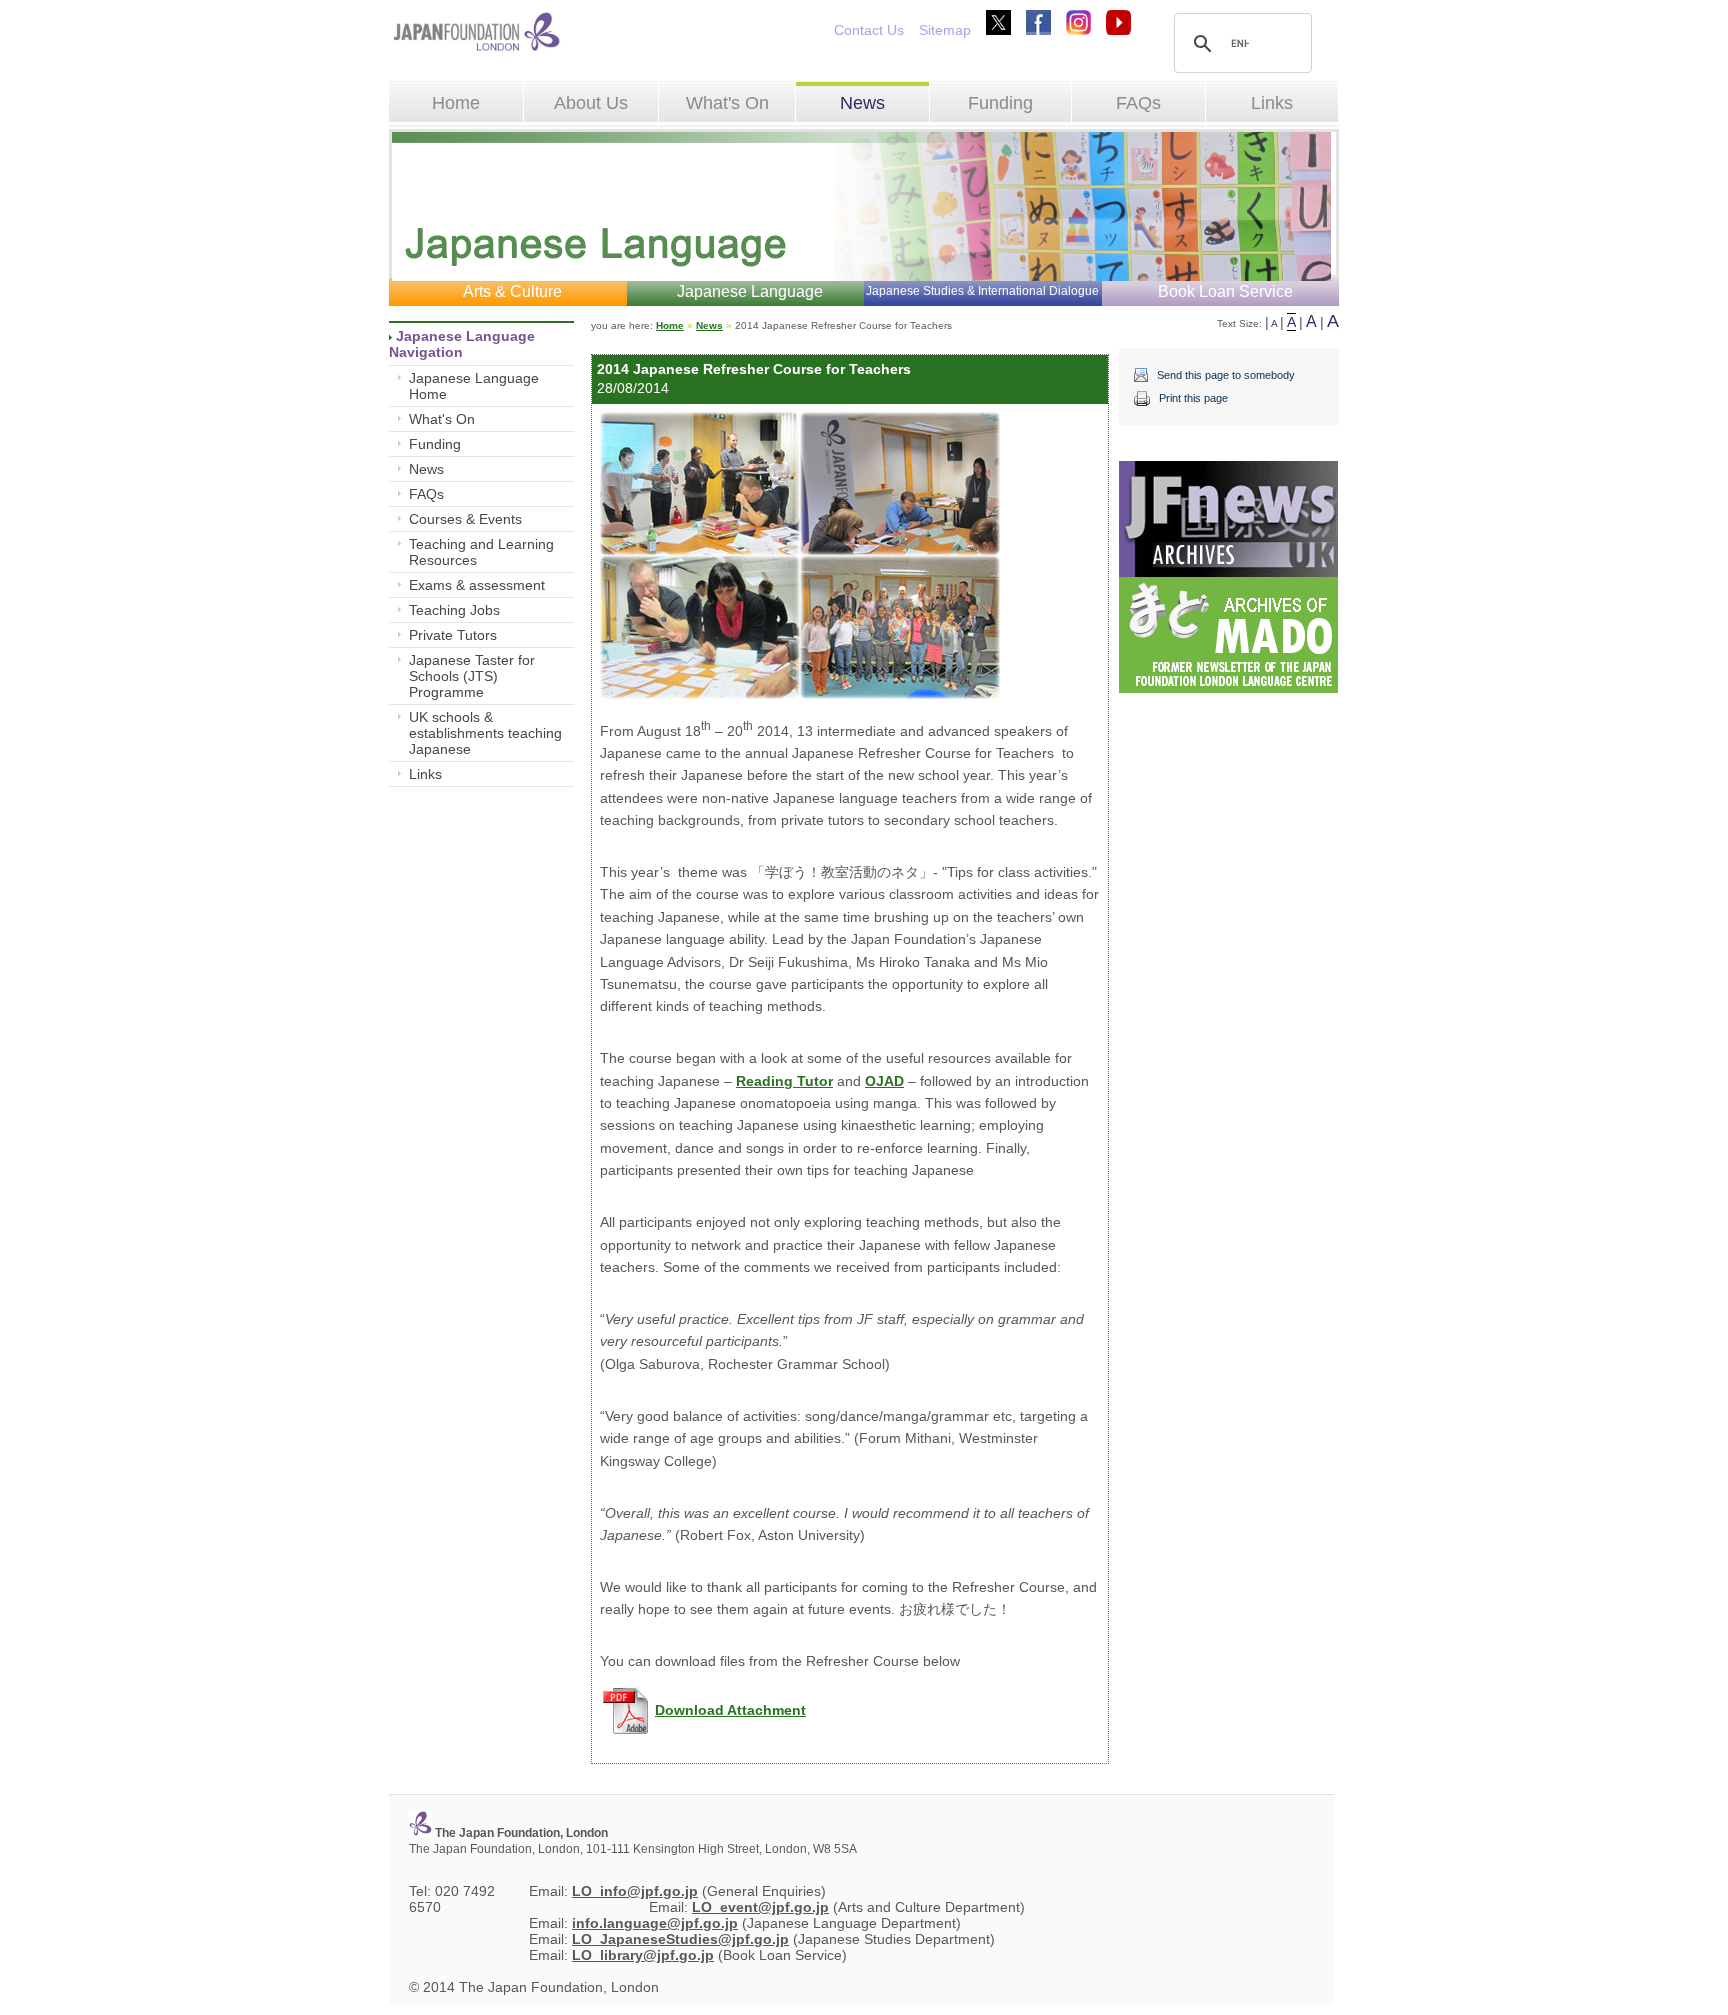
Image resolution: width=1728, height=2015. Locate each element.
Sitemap (945, 30)
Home (456, 103)
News (862, 103)
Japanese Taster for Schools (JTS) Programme (472, 676)
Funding (1000, 103)
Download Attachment (730, 1710)
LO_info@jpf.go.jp (635, 1891)
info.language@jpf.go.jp (655, 1923)
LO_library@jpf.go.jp (643, 1955)
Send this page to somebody (1226, 375)
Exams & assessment (477, 585)
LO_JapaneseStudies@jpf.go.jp (680, 1939)
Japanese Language (750, 291)
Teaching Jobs (454, 610)
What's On (727, 103)
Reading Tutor (784, 1081)
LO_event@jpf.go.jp (760, 1907)
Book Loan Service (1225, 291)
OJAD (884, 1081)
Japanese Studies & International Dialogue (982, 291)
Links (1272, 103)
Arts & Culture (512, 291)
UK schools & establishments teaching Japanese (485, 733)
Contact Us (869, 30)
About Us (591, 103)
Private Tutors (453, 635)
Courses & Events (465, 519)
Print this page (1193, 398)
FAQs (1138, 103)
